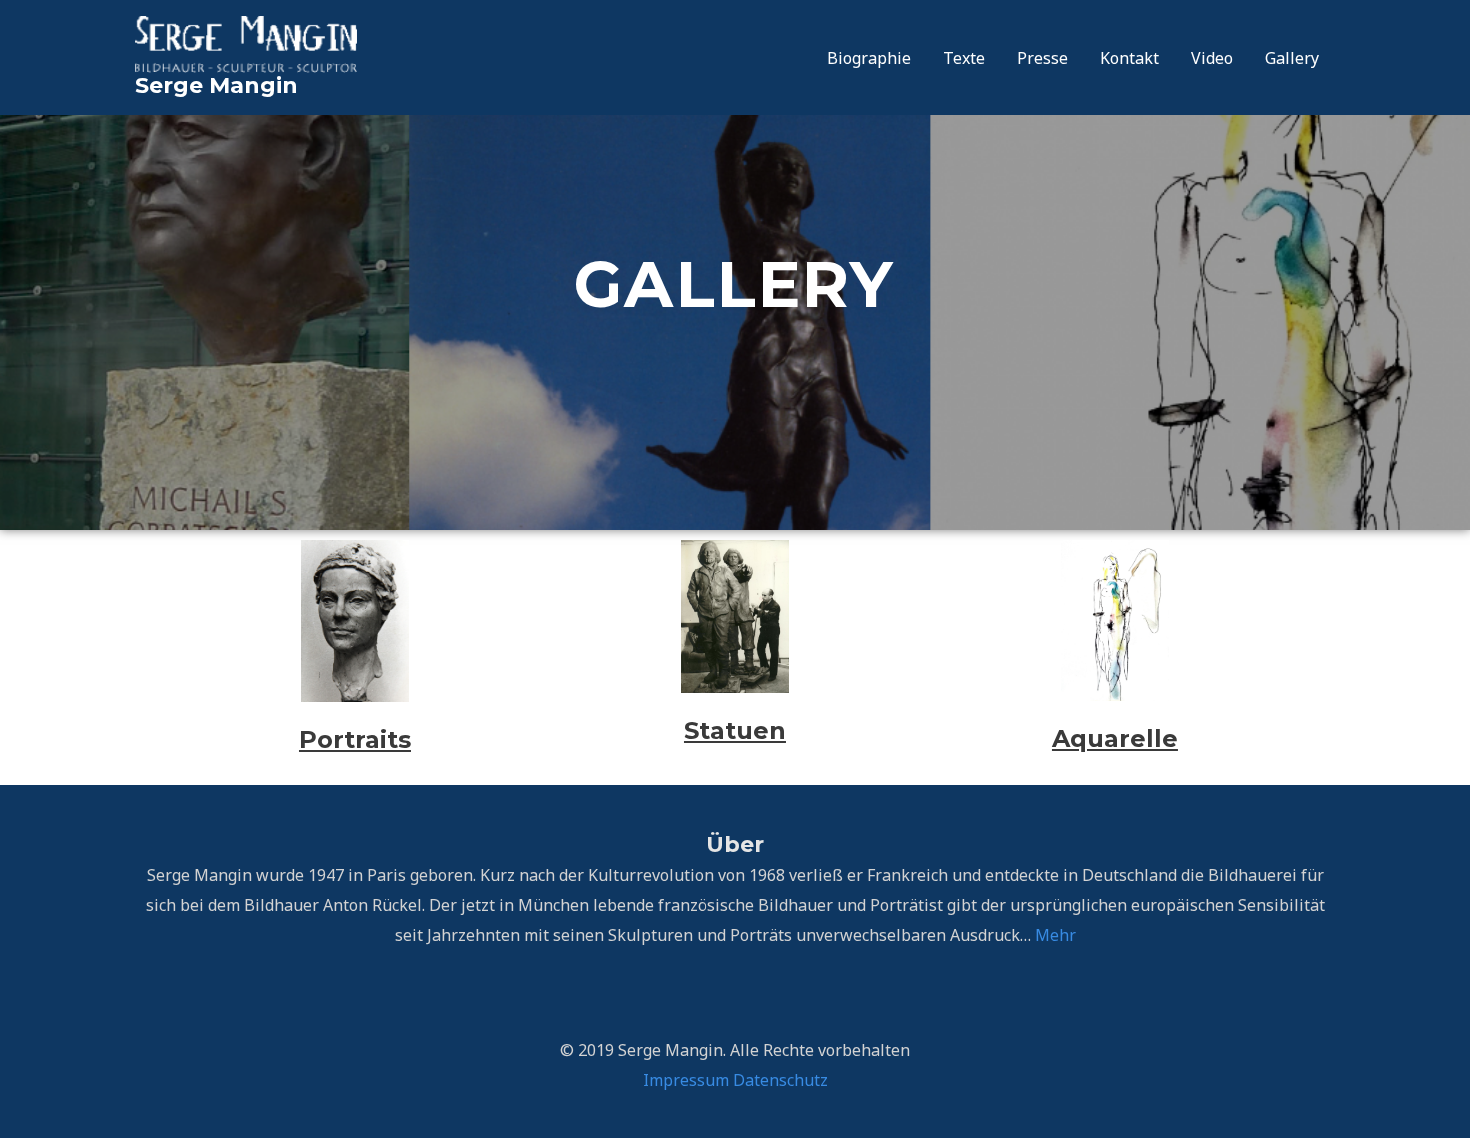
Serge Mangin (216, 85)
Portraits (355, 739)
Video (1212, 58)
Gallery (1292, 58)
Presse (1042, 58)
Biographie (869, 58)
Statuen (735, 730)
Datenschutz (780, 1080)
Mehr (1055, 935)
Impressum (686, 1080)
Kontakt (1129, 58)
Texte (964, 58)
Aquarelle (1115, 738)
